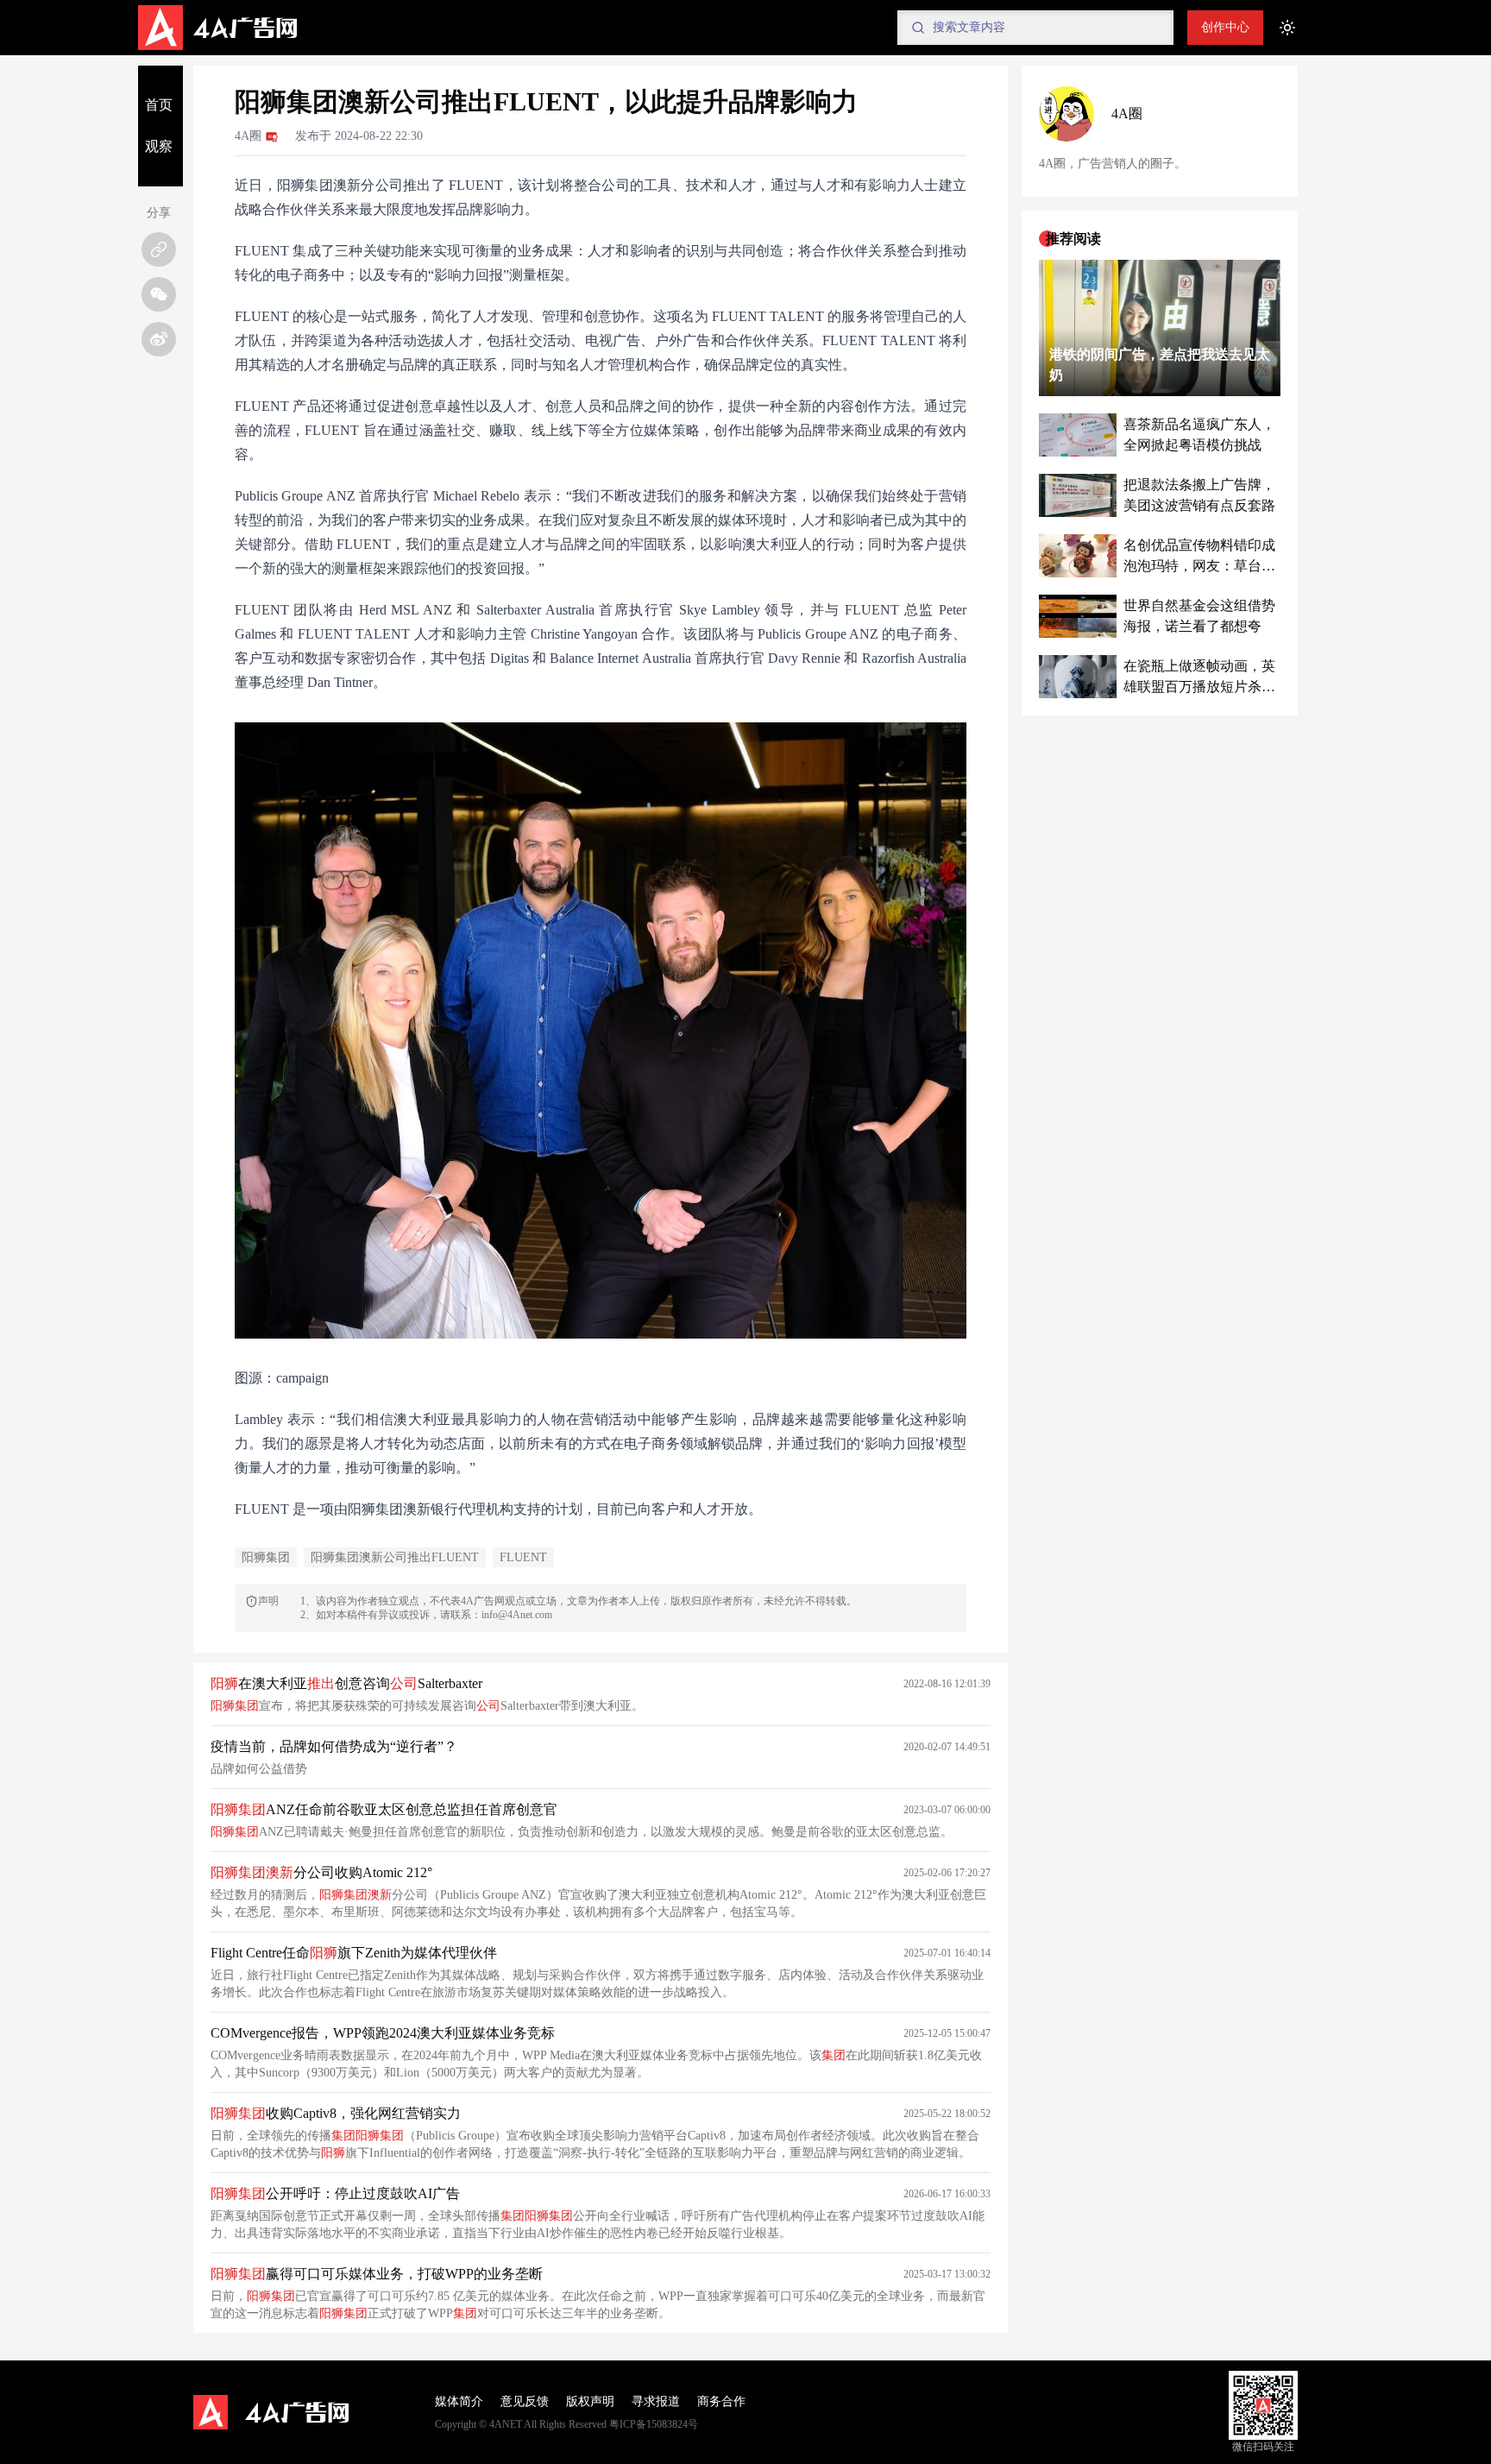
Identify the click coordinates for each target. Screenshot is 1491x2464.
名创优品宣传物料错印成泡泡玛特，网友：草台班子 (1199, 557)
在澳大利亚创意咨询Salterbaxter (346, 1683)
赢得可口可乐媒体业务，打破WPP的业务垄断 (377, 2274)
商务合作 (721, 2401)
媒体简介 (459, 2401)
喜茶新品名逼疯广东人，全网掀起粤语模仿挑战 (1199, 435)
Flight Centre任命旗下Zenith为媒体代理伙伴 (354, 1953)
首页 (159, 105)
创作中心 (1225, 27)
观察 (159, 146)
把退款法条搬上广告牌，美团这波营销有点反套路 (1199, 495)
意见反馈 (525, 2401)
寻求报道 (656, 2401)
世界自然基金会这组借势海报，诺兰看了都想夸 (1199, 616)
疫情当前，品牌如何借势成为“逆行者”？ (334, 1746)
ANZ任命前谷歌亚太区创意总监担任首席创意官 (384, 1809)
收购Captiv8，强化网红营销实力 (336, 2113)
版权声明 (590, 2401)
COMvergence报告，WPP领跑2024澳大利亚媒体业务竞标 (383, 2033)
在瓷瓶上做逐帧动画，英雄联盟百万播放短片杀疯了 (1199, 678)
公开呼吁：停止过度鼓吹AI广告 (335, 2193)
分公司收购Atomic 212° (321, 1872)
